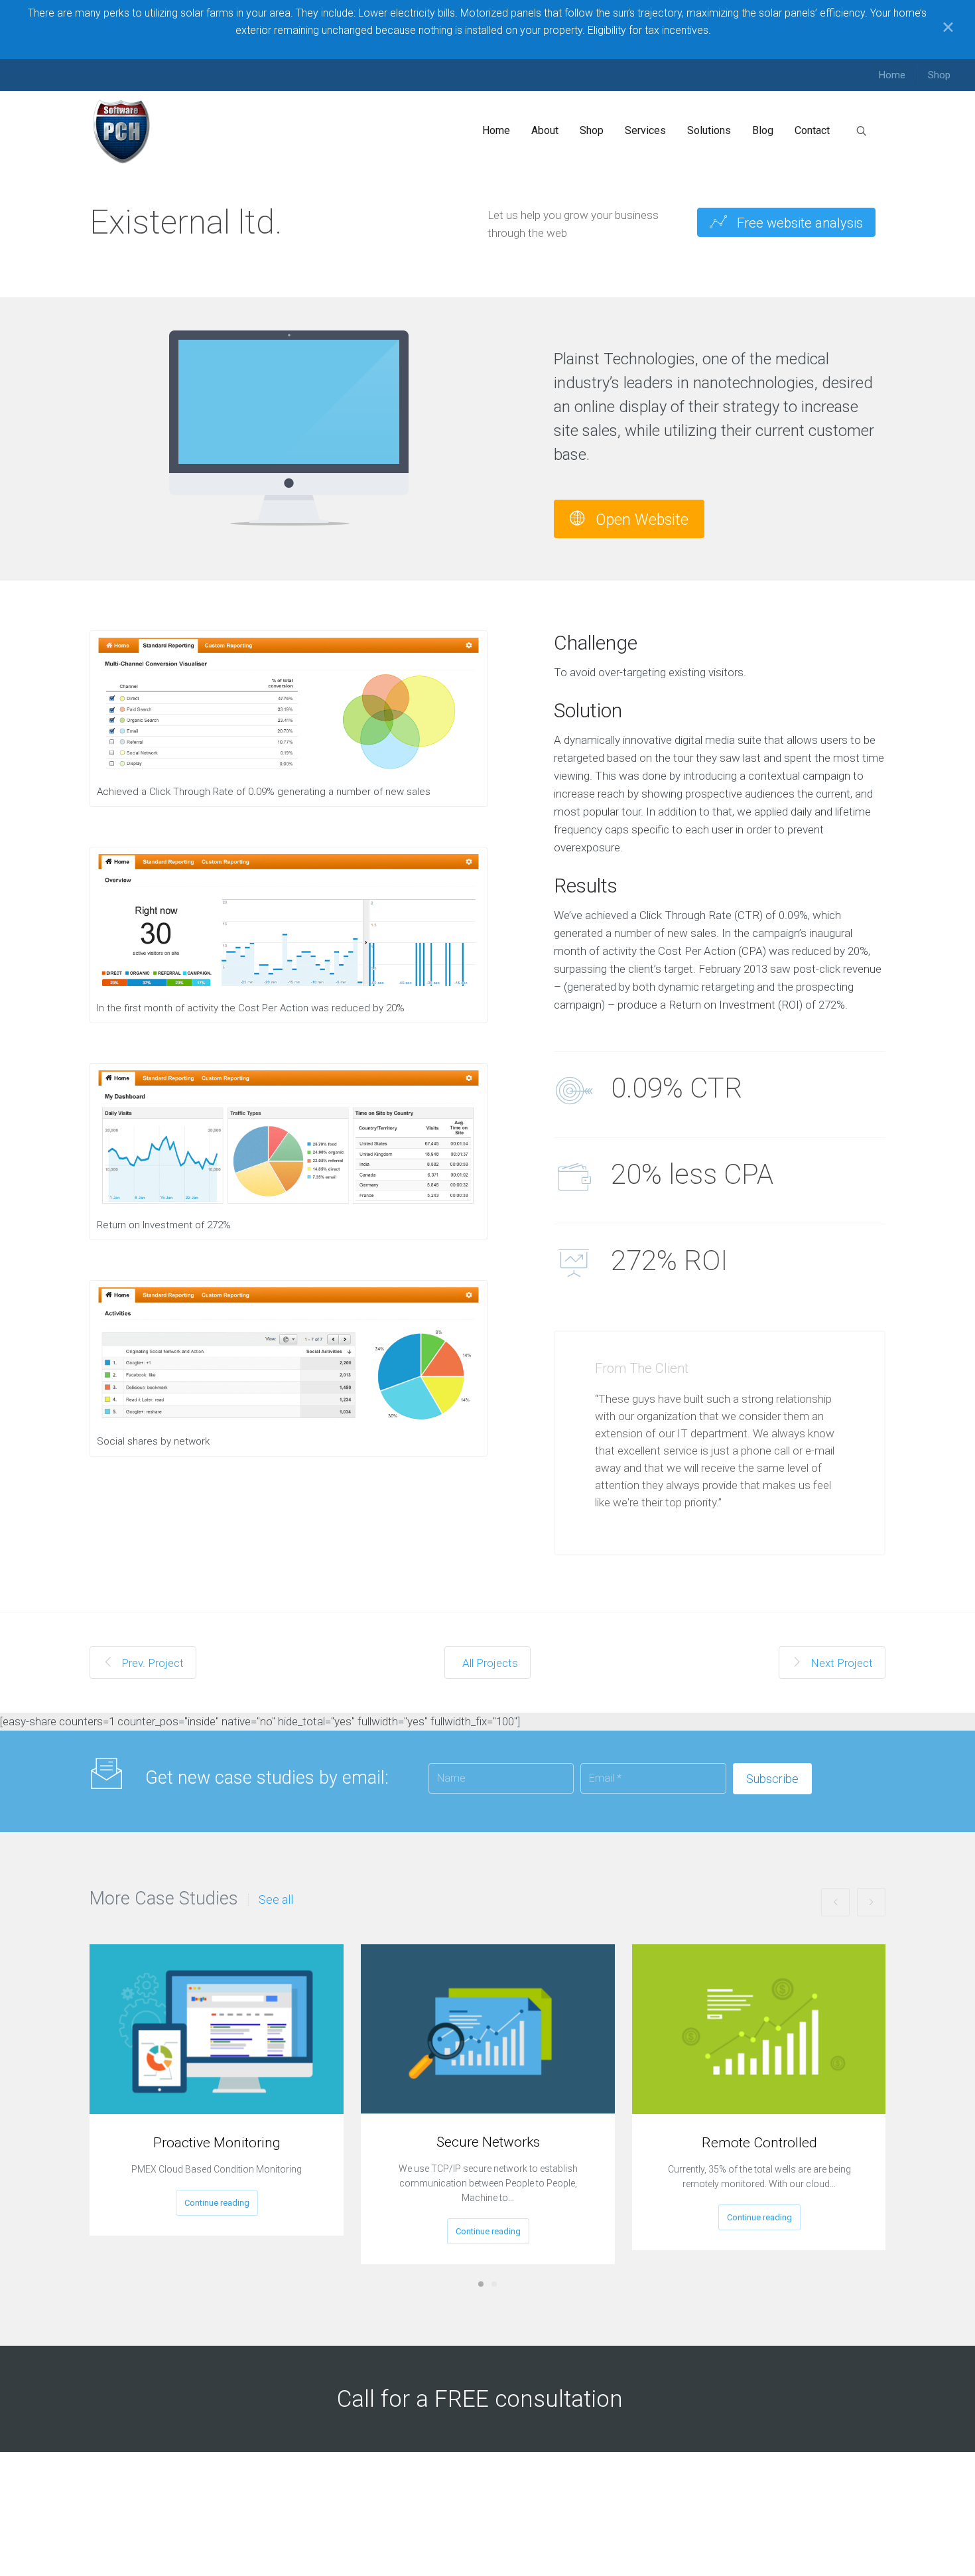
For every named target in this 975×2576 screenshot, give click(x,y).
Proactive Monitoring (217, 2143)
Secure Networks (488, 2142)
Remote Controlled (759, 2143)
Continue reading (217, 2203)
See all (276, 1900)
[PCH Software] (122, 131)
